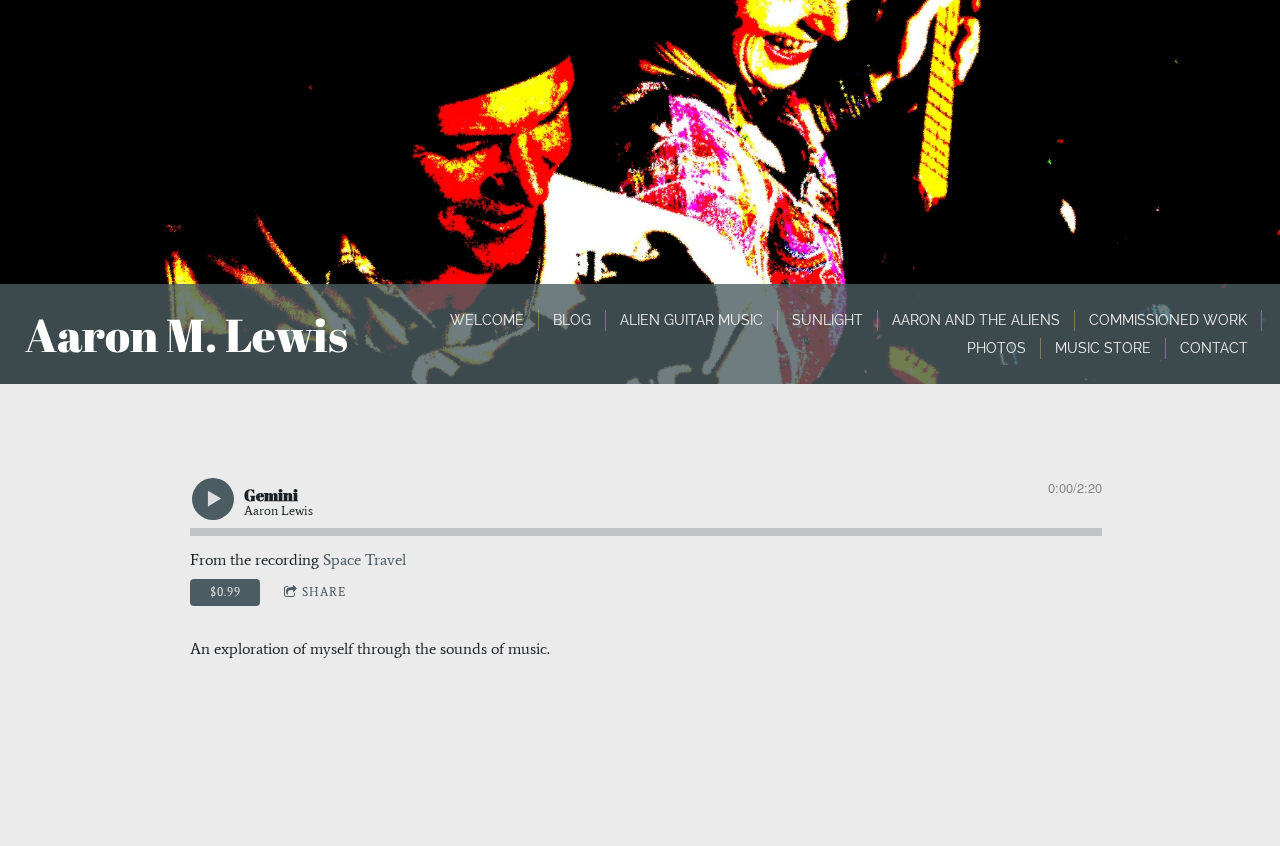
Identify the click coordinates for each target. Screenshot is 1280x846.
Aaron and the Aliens (976, 320)
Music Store (1103, 348)
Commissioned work (1168, 320)
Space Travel (364, 559)
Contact (1214, 348)
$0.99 (225, 592)
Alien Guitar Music (691, 320)
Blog (572, 320)
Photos (996, 348)
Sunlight (827, 320)
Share (324, 592)
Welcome (487, 320)
